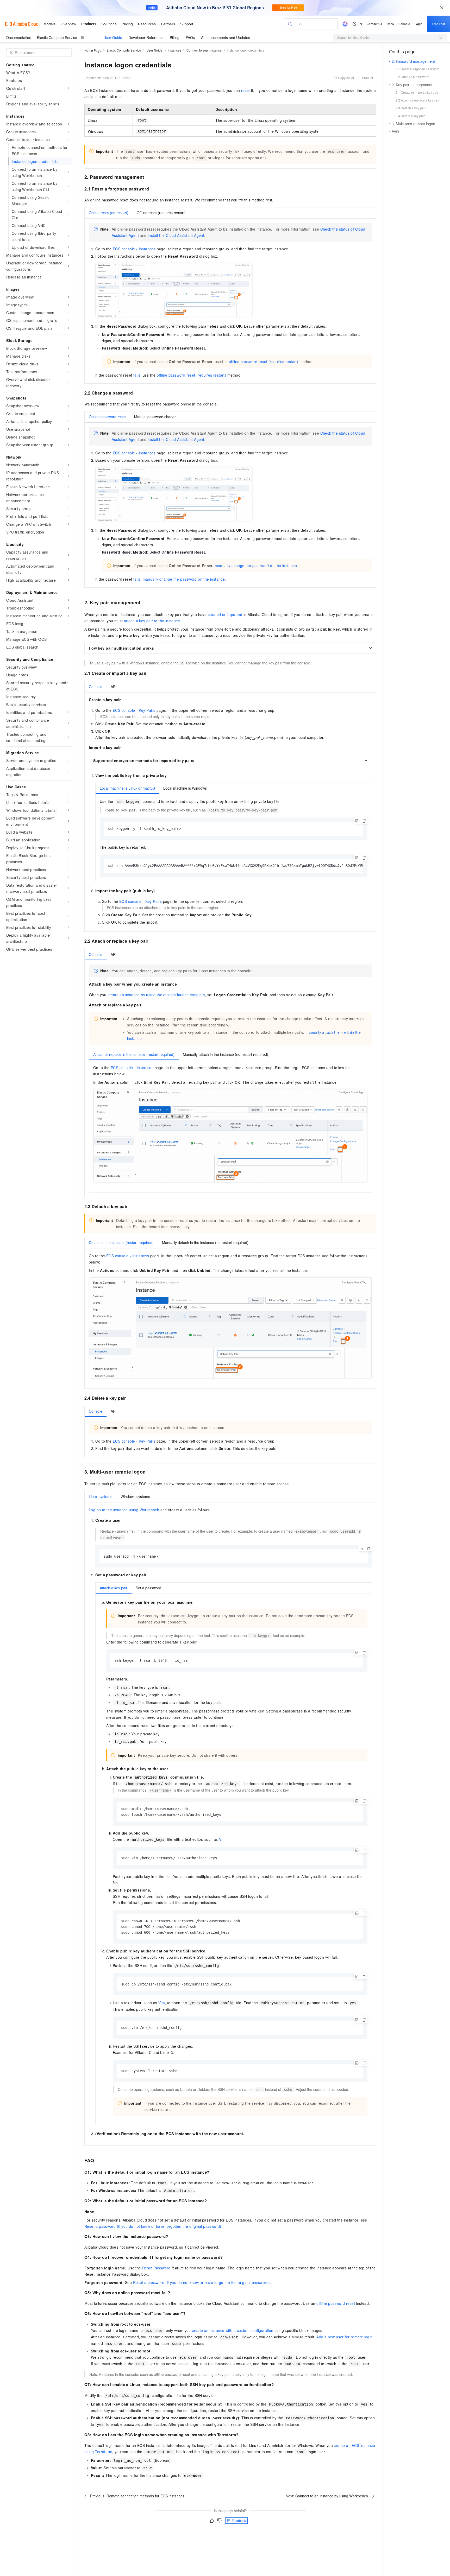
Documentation (19, 37)
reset (246, 90)
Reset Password (156, 2268)
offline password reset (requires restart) (264, 361)
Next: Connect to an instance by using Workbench (327, 2496)
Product (367, 78)
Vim (222, 1839)
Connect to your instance (204, 50)
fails (137, 375)
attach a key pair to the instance (152, 621)
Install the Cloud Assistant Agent (176, 235)
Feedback (239, 2520)
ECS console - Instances (134, 249)
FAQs (190, 37)
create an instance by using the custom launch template (156, 995)
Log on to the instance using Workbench (124, 1510)
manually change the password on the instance (256, 566)
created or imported (225, 614)
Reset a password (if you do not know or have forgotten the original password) (153, 2226)
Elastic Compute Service (57, 37)
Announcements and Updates (226, 37)
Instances (174, 50)
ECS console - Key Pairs (134, 710)
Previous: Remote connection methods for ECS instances (137, 2496)
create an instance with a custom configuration (233, 2330)
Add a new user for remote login (344, 2337)
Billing (175, 37)
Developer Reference (146, 37)
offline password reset (336, 2303)
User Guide (113, 37)
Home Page (93, 50)
